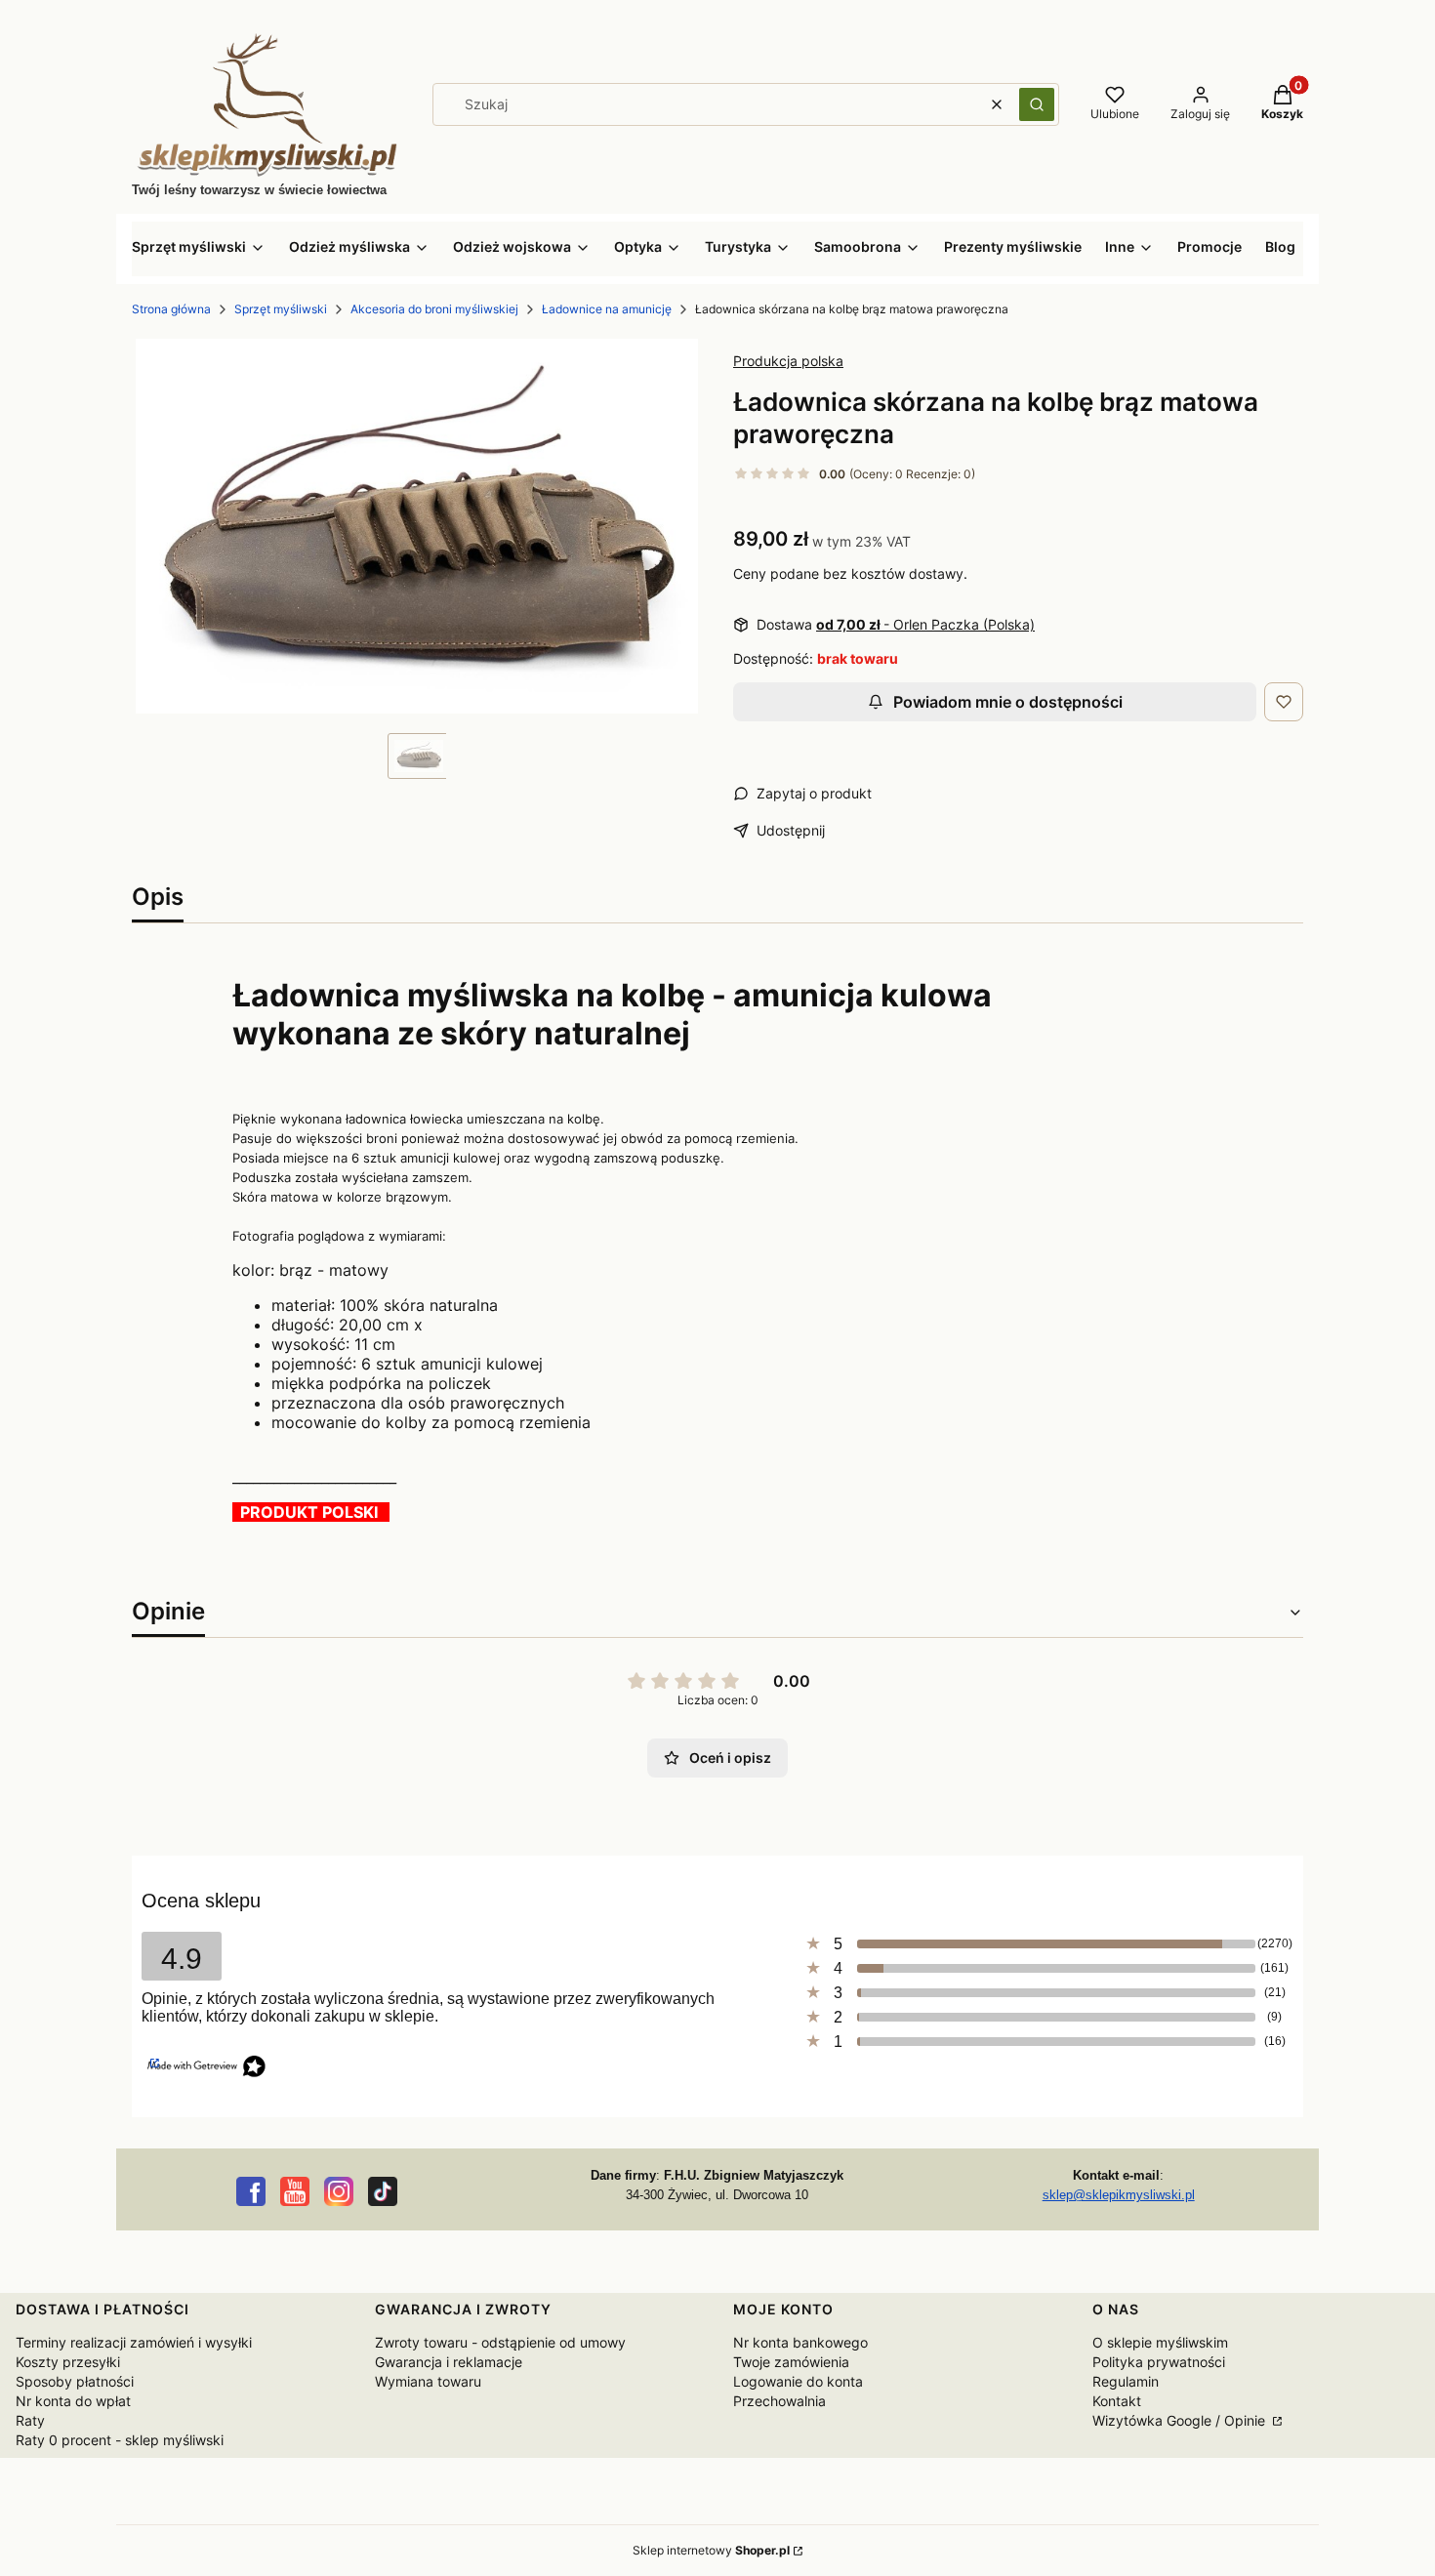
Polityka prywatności (1159, 2362)
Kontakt (1117, 2401)
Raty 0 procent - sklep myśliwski (120, 2440)
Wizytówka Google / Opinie (1181, 2420)
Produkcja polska (788, 361)
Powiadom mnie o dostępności (1008, 702)
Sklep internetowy (711, 2550)
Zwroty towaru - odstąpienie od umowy (500, 2342)
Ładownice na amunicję (607, 309)
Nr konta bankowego (800, 2342)
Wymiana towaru (428, 2381)
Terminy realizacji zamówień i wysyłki (134, 2342)
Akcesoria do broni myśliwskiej (434, 309)
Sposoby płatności (75, 2381)
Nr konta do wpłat (73, 2401)
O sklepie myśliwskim (1160, 2342)
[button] (1037, 104)
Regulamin (1126, 2381)
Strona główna (171, 309)
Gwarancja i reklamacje (449, 2362)
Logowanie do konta (798, 2381)
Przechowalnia (779, 2401)
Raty (30, 2420)
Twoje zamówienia (791, 2362)
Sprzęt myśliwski (281, 309)
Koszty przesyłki (68, 2362)
